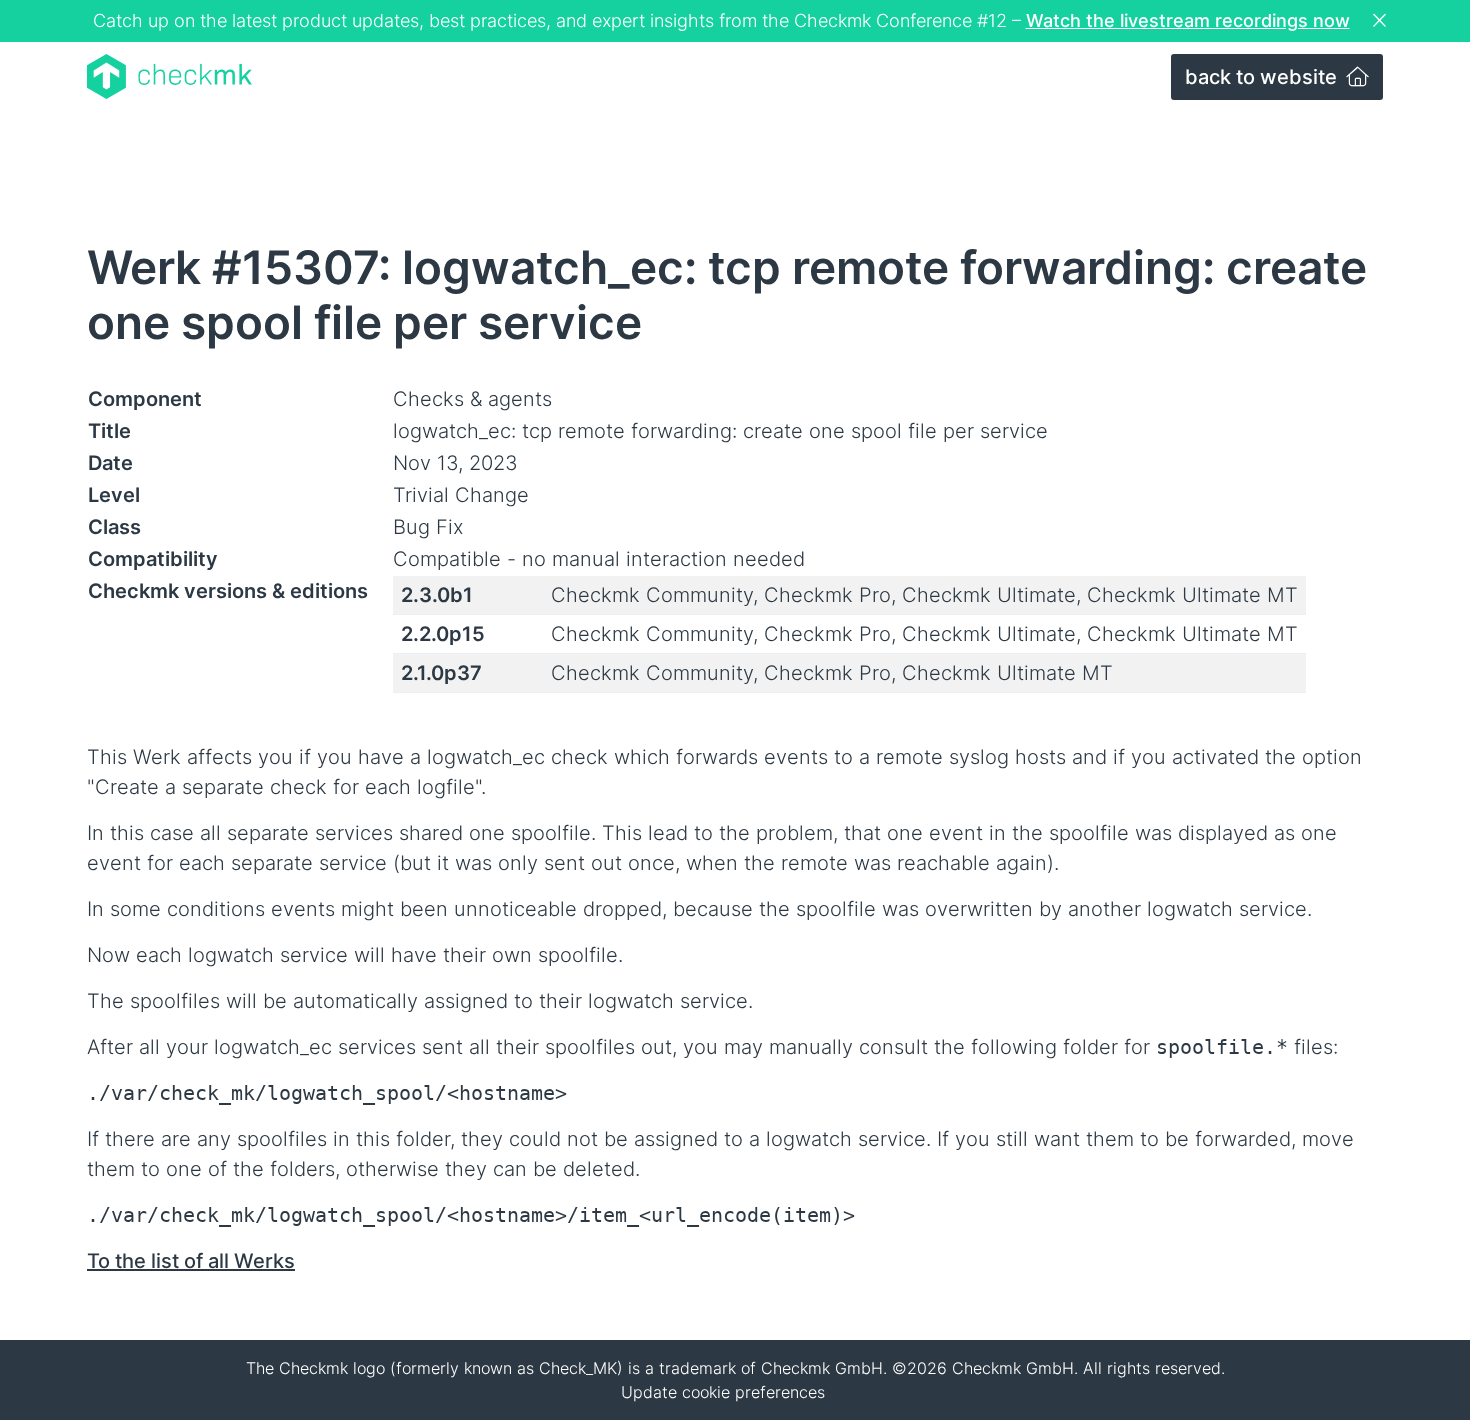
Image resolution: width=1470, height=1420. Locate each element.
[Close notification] (1382, 21)
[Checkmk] (169, 76)
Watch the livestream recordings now (1188, 20)
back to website (1263, 77)
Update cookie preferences (723, 1392)
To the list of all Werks (191, 1261)
